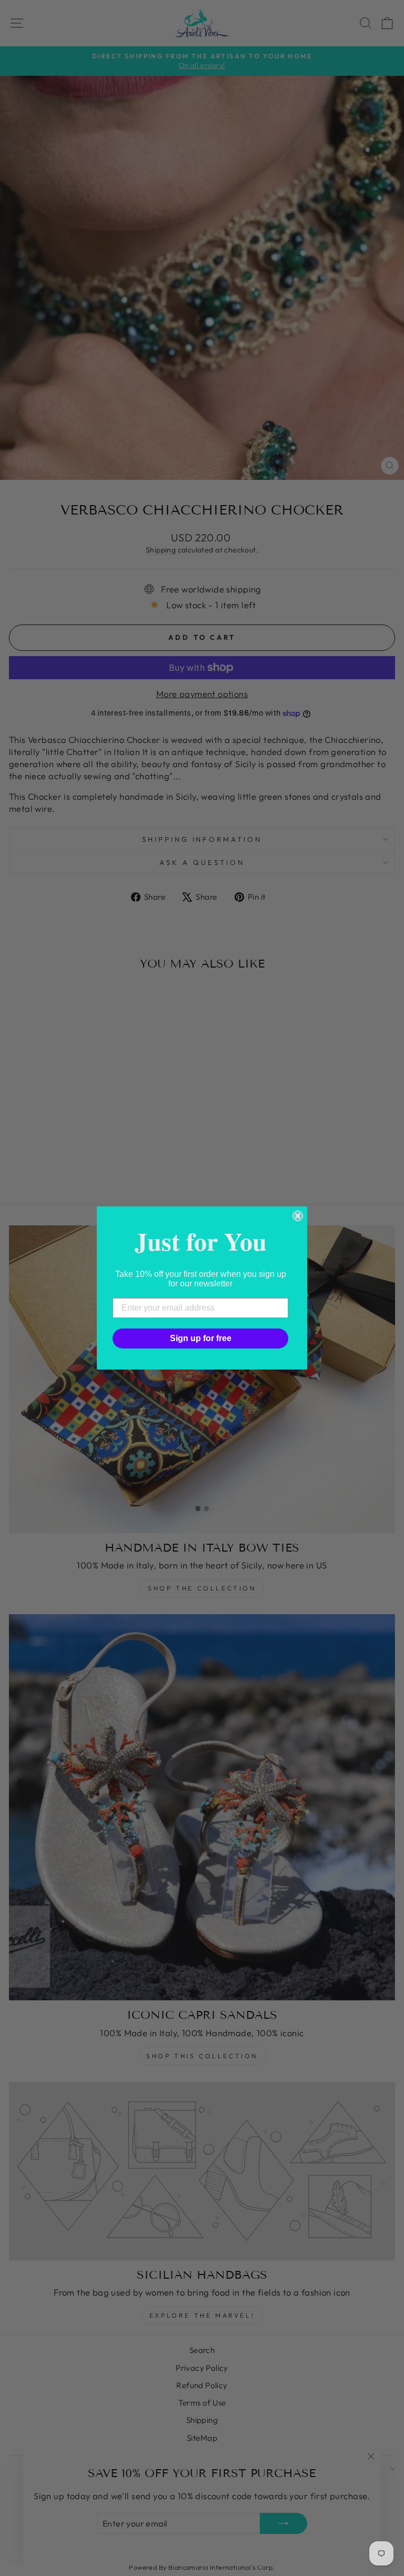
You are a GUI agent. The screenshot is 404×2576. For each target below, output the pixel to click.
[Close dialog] (298, 1216)
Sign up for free (201, 1338)
